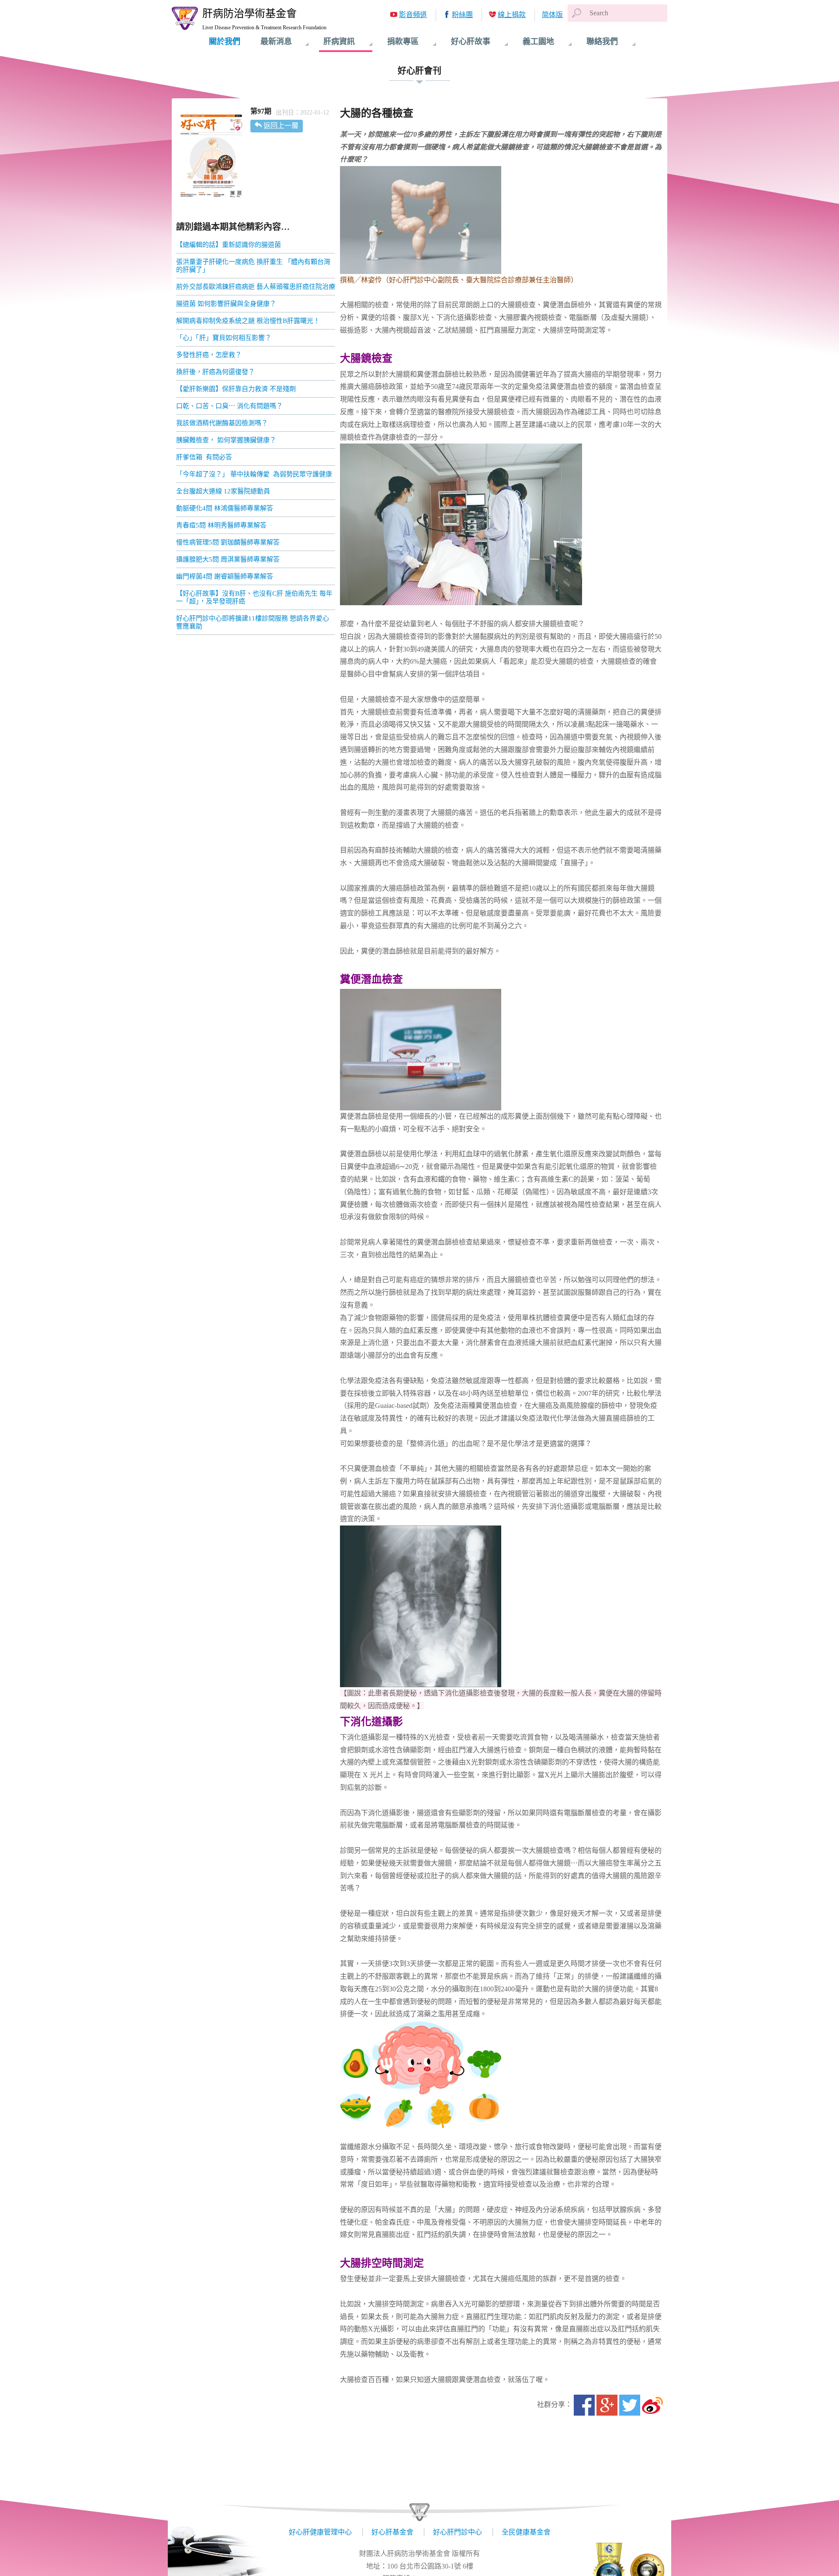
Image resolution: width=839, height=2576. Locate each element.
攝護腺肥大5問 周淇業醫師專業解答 (228, 559)
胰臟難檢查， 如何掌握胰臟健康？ (226, 440)
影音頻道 (413, 15)
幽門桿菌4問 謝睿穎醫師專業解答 (225, 576)
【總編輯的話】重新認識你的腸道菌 (229, 245)
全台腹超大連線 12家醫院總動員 (223, 491)
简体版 (552, 15)
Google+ (607, 2405)
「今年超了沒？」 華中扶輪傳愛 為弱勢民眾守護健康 (254, 474)
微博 (652, 2405)
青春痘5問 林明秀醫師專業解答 (221, 525)
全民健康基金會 (526, 2532)
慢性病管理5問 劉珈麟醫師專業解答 (228, 542)
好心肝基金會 (392, 2532)
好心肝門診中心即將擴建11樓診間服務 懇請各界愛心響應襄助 (253, 622)
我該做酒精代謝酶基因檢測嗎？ (222, 423)
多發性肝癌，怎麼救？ (209, 355)
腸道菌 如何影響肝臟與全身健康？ (226, 304)
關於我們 (225, 42)
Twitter (630, 2405)
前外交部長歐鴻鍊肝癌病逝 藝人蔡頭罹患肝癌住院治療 (256, 287)
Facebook (584, 2405)
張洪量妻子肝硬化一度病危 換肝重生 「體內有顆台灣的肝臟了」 (253, 266)
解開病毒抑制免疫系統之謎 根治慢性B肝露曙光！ (248, 321)
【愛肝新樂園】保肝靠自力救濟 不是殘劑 (236, 389)
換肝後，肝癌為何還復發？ (215, 372)
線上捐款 (512, 15)
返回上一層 (281, 126)
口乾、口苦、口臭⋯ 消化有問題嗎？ (229, 406)
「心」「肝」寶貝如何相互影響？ (224, 338)
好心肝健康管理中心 (320, 2532)
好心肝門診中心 (458, 2532)
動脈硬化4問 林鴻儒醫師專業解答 (225, 508)
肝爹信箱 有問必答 (204, 457)
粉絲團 (462, 15)
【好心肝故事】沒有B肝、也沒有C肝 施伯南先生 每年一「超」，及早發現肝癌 (254, 597)
